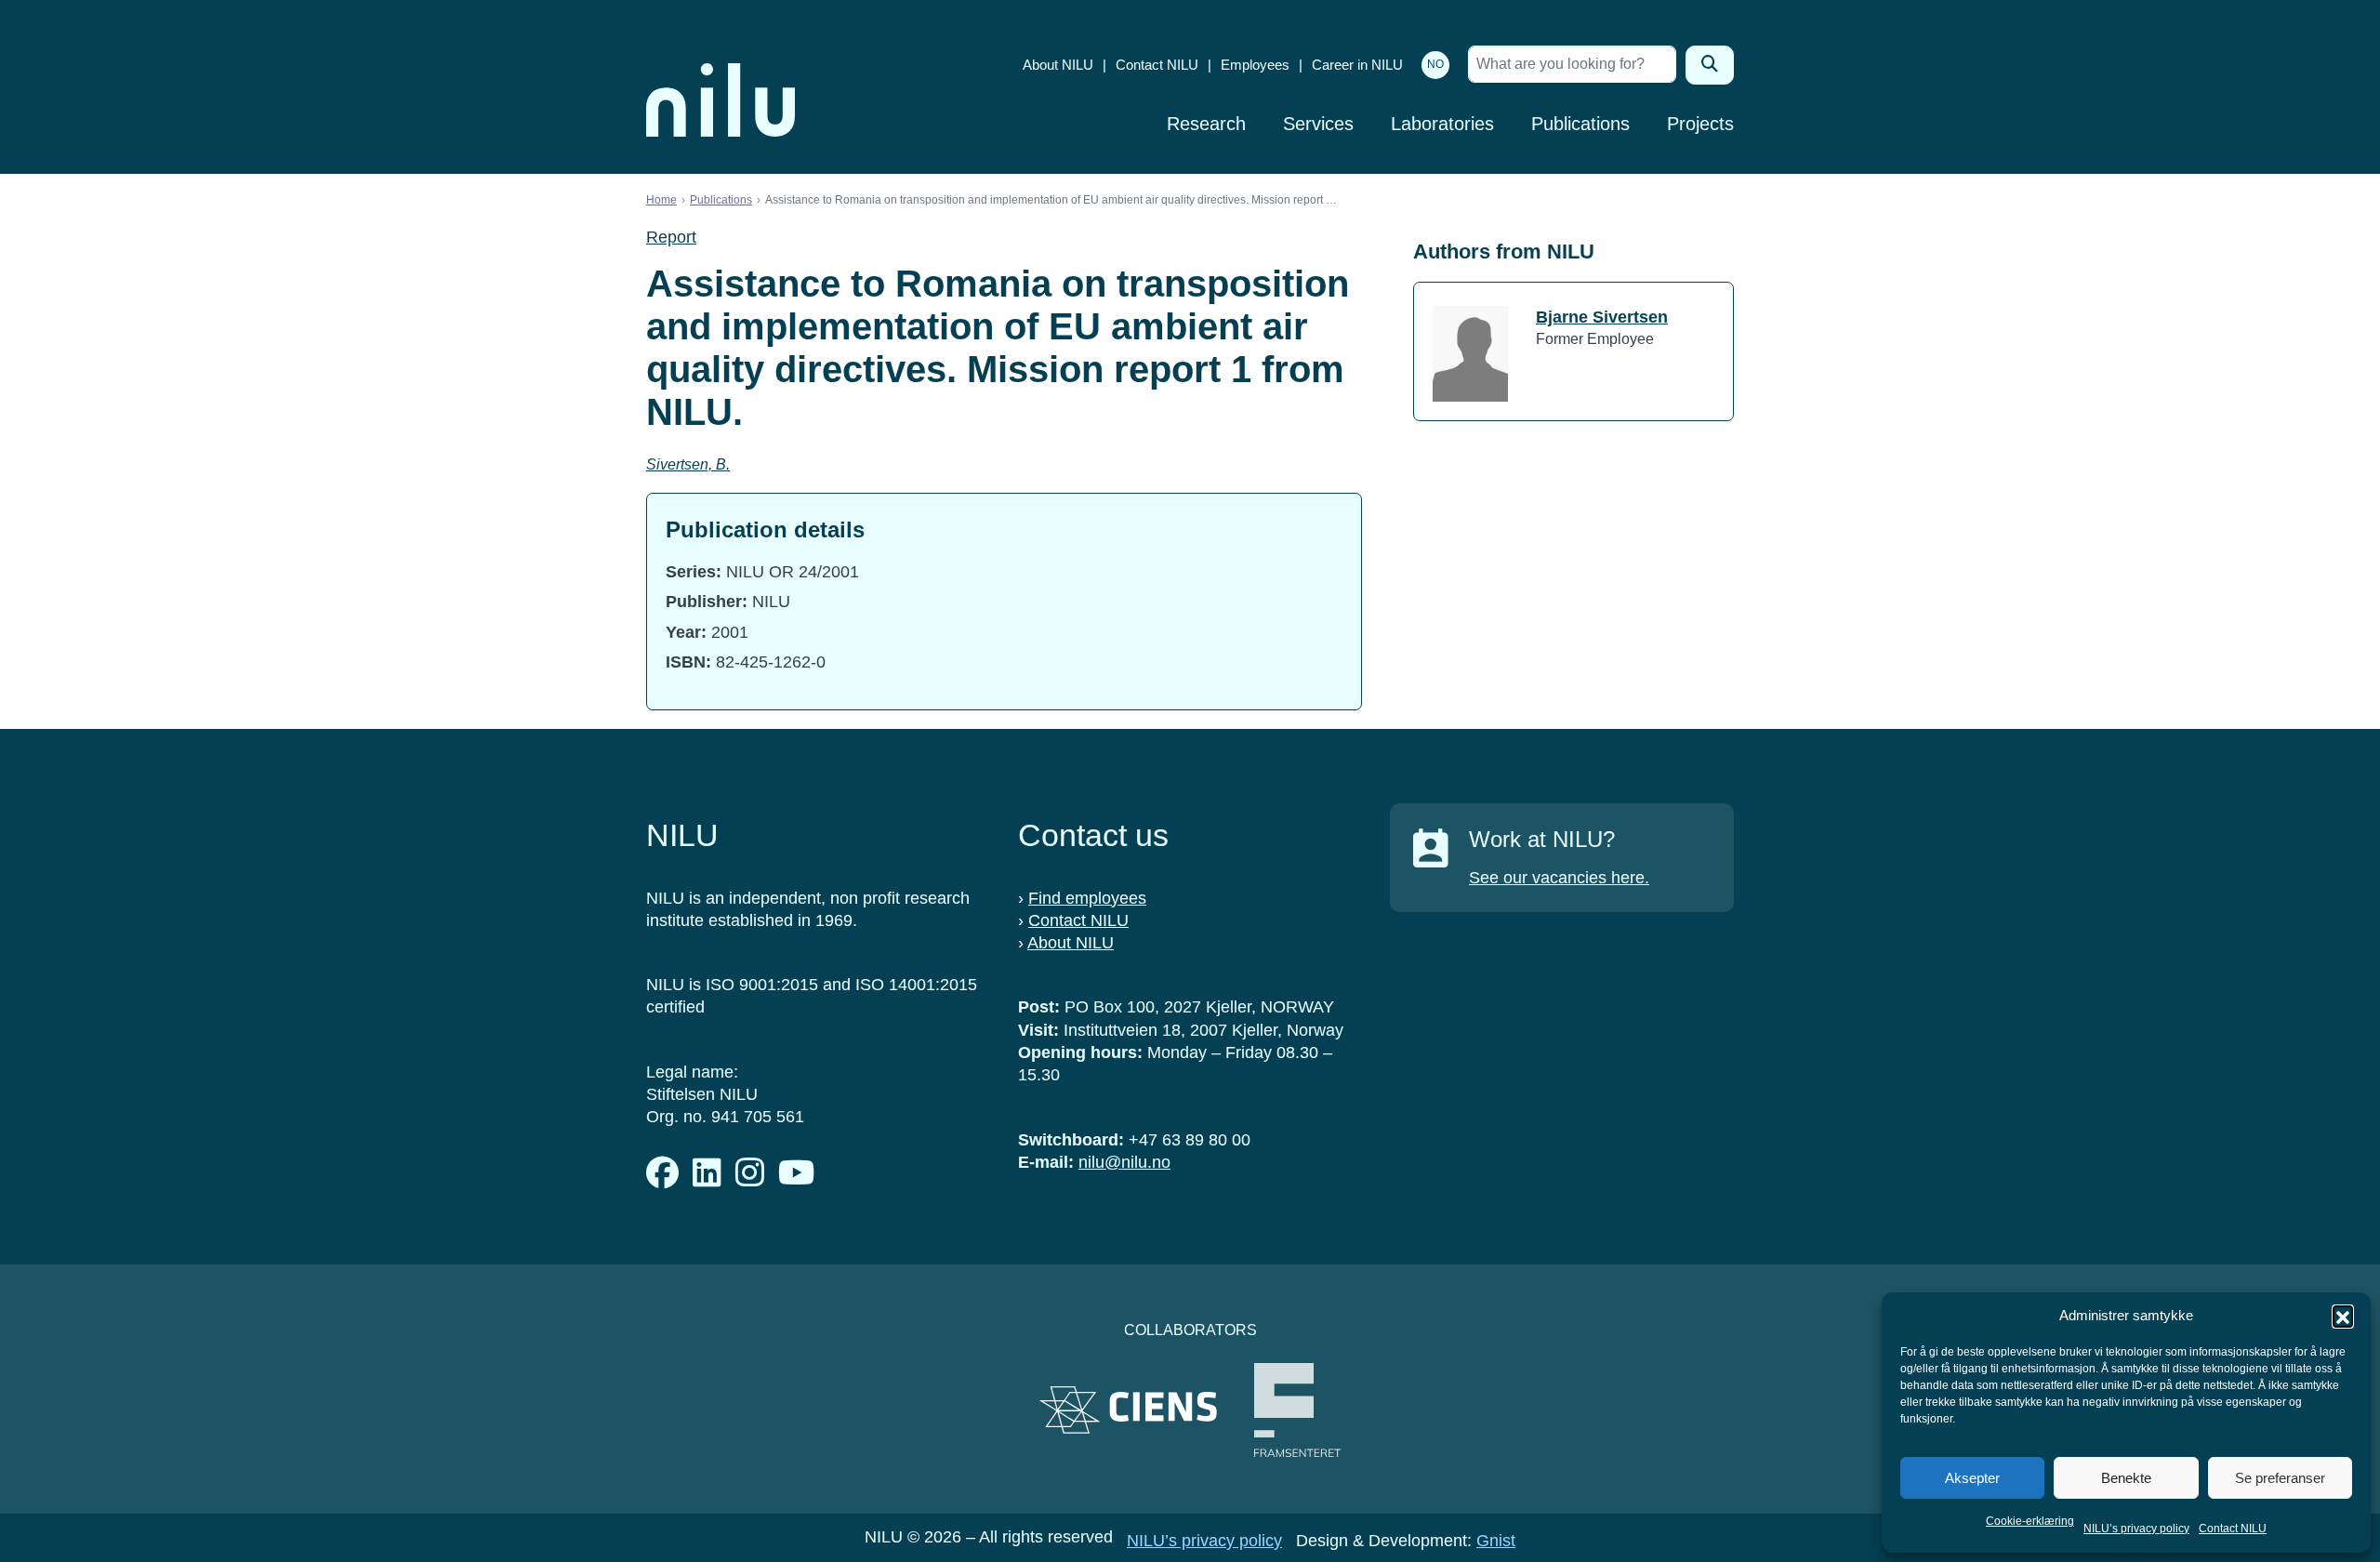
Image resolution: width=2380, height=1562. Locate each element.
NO (1435, 64)
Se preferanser (2280, 1478)
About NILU (1058, 65)
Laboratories (1442, 124)
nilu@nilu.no (1124, 1162)
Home (661, 200)
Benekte (2126, 1478)
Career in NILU (1357, 65)
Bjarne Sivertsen (1602, 317)
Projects (1700, 124)
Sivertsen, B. (688, 464)
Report (671, 237)
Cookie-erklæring (2030, 1521)
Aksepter (1972, 1478)
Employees (1255, 65)
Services (1318, 124)
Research (1206, 124)
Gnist (1496, 1541)
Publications (1580, 124)
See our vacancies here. (1559, 878)
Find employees (1087, 898)
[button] (2343, 1316)
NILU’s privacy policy (2136, 1529)
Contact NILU (2233, 1529)
